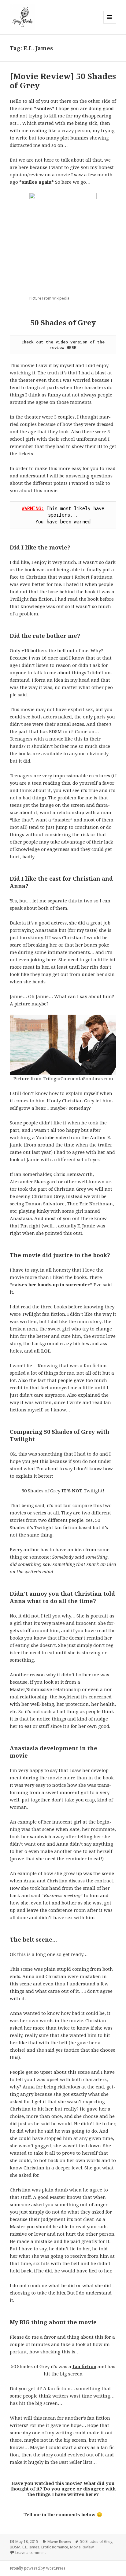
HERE (72, 347)
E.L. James (31, 2547)
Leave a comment (31, 2553)
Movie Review (59, 2542)
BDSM (15, 2547)
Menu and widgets (110, 23)
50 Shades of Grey (96, 2542)
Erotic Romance (55, 2547)
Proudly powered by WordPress (38, 2568)
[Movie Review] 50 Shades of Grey (63, 81)
